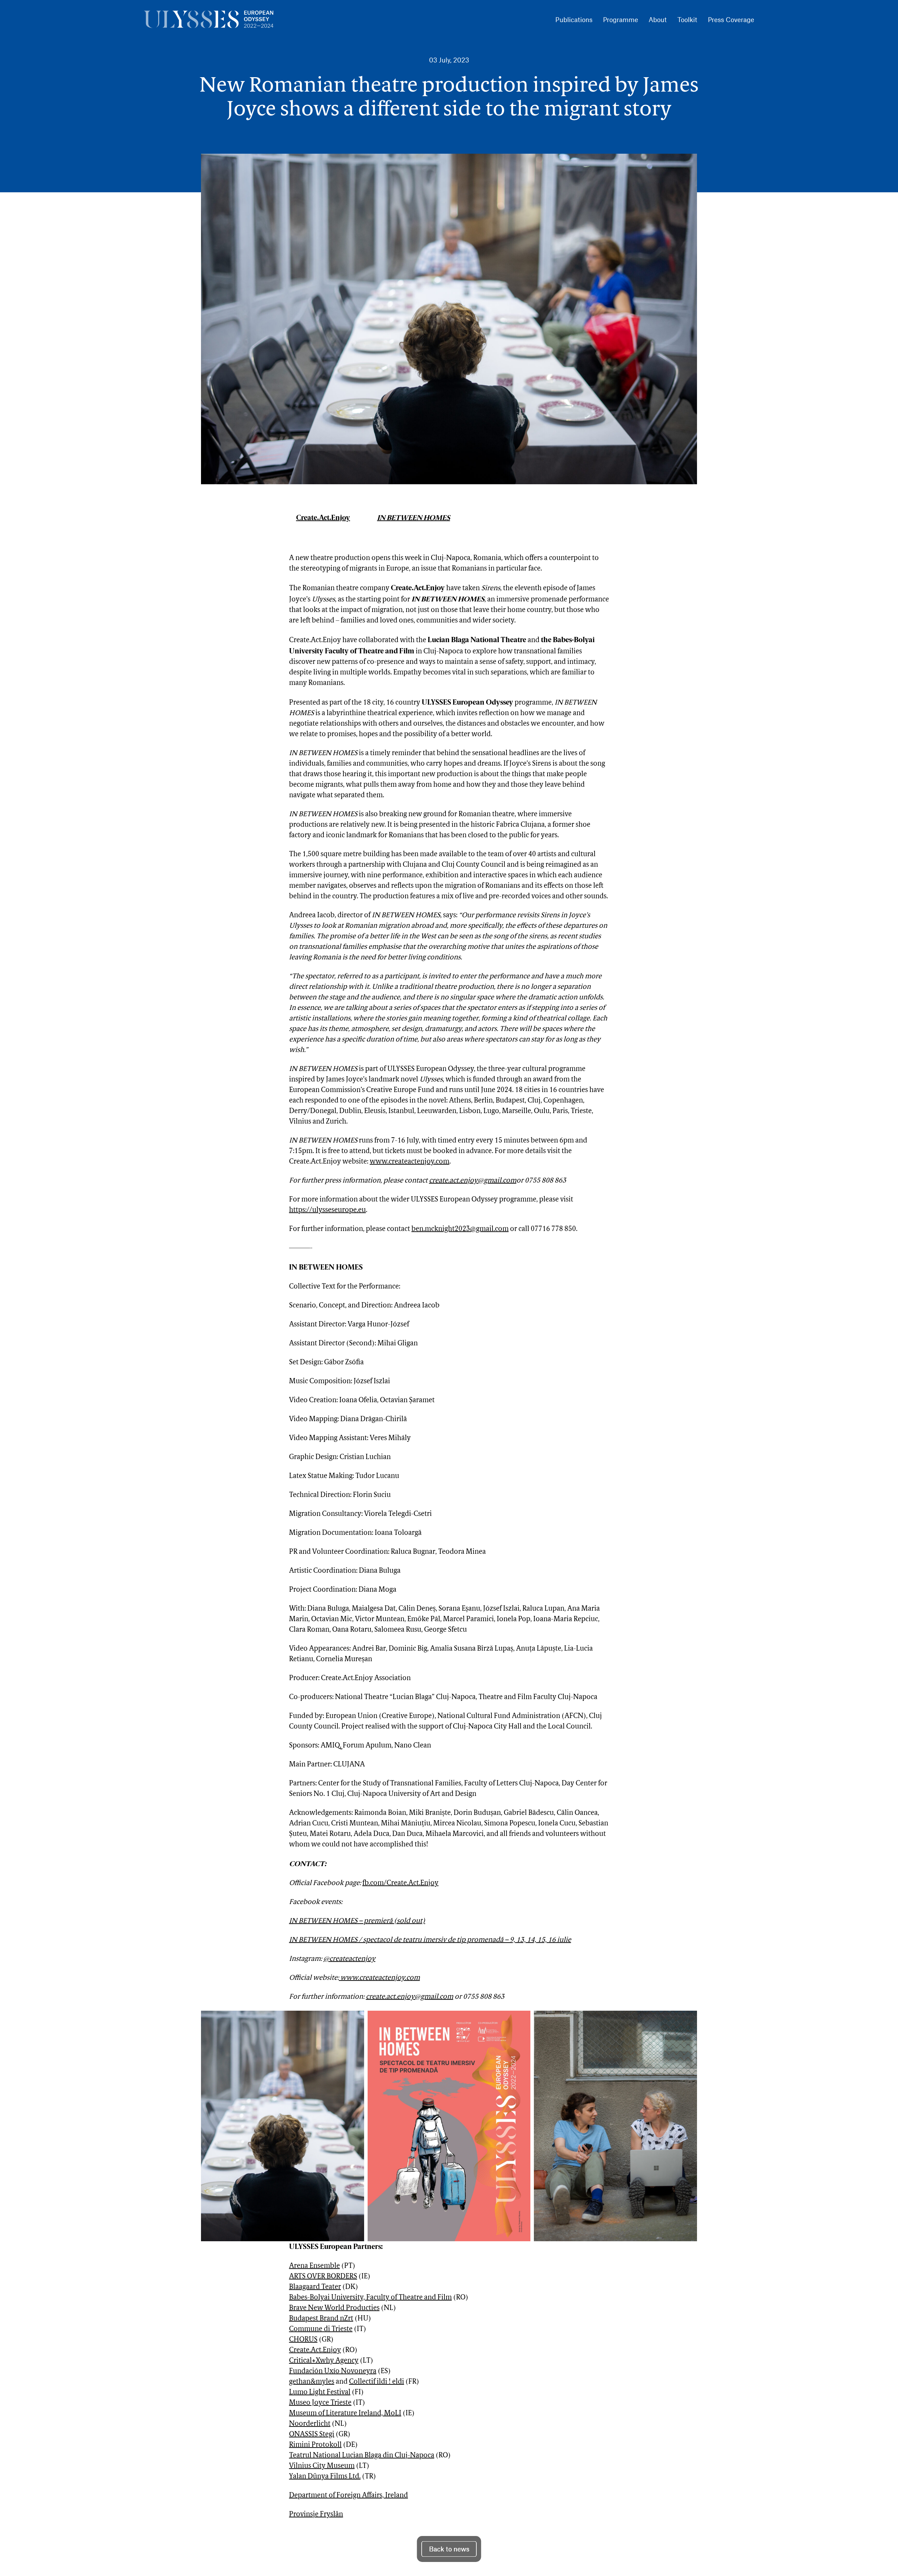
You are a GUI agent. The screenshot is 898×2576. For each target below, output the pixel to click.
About (658, 19)
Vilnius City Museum (322, 2466)
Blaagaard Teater (315, 2287)
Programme (621, 19)
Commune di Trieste (321, 2329)
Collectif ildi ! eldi (377, 2382)
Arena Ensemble (314, 2266)
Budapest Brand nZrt (321, 2319)
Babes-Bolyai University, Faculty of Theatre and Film (370, 2298)
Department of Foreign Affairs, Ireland (349, 2496)
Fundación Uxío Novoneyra (333, 2371)
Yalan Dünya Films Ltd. (325, 2477)
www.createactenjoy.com (410, 1162)
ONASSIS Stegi (312, 2435)
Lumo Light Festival (320, 2392)
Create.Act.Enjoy (323, 518)
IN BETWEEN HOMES (414, 518)
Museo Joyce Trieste (320, 2403)
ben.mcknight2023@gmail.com (460, 1229)
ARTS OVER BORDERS (323, 2277)
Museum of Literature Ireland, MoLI (345, 2414)
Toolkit (687, 19)
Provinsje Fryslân (316, 2515)
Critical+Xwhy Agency (324, 2361)
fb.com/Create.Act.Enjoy (400, 1883)
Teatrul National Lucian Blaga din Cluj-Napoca (362, 2456)
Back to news (449, 2549)
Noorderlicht (310, 2424)
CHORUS (303, 2340)
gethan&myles (312, 2382)
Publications (574, 19)
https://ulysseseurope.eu (327, 1210)
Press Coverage (731, 19)
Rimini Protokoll (315, 2445)
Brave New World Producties (334, 2308)
